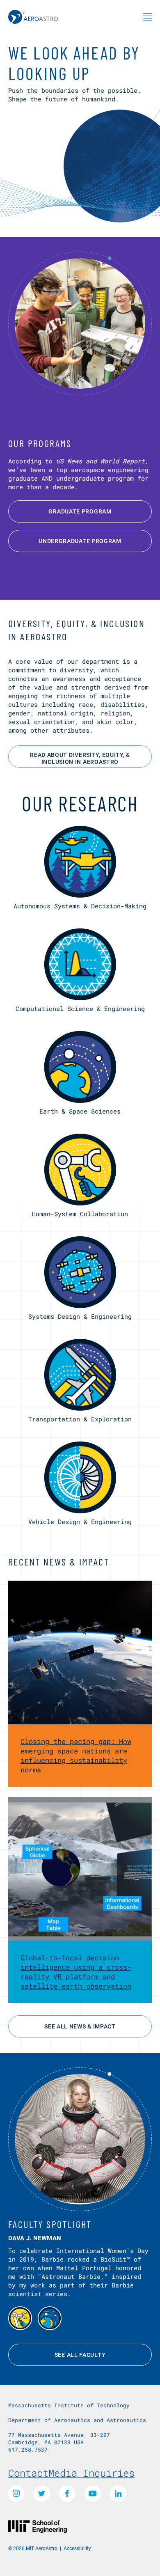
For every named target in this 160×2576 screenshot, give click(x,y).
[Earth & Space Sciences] (50, 2318)
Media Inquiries (91, 2473)
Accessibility (77, 2548)
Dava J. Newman (35, 2238)
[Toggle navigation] (147, 17)
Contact (28, 2473)
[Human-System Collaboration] (20, 2318)
